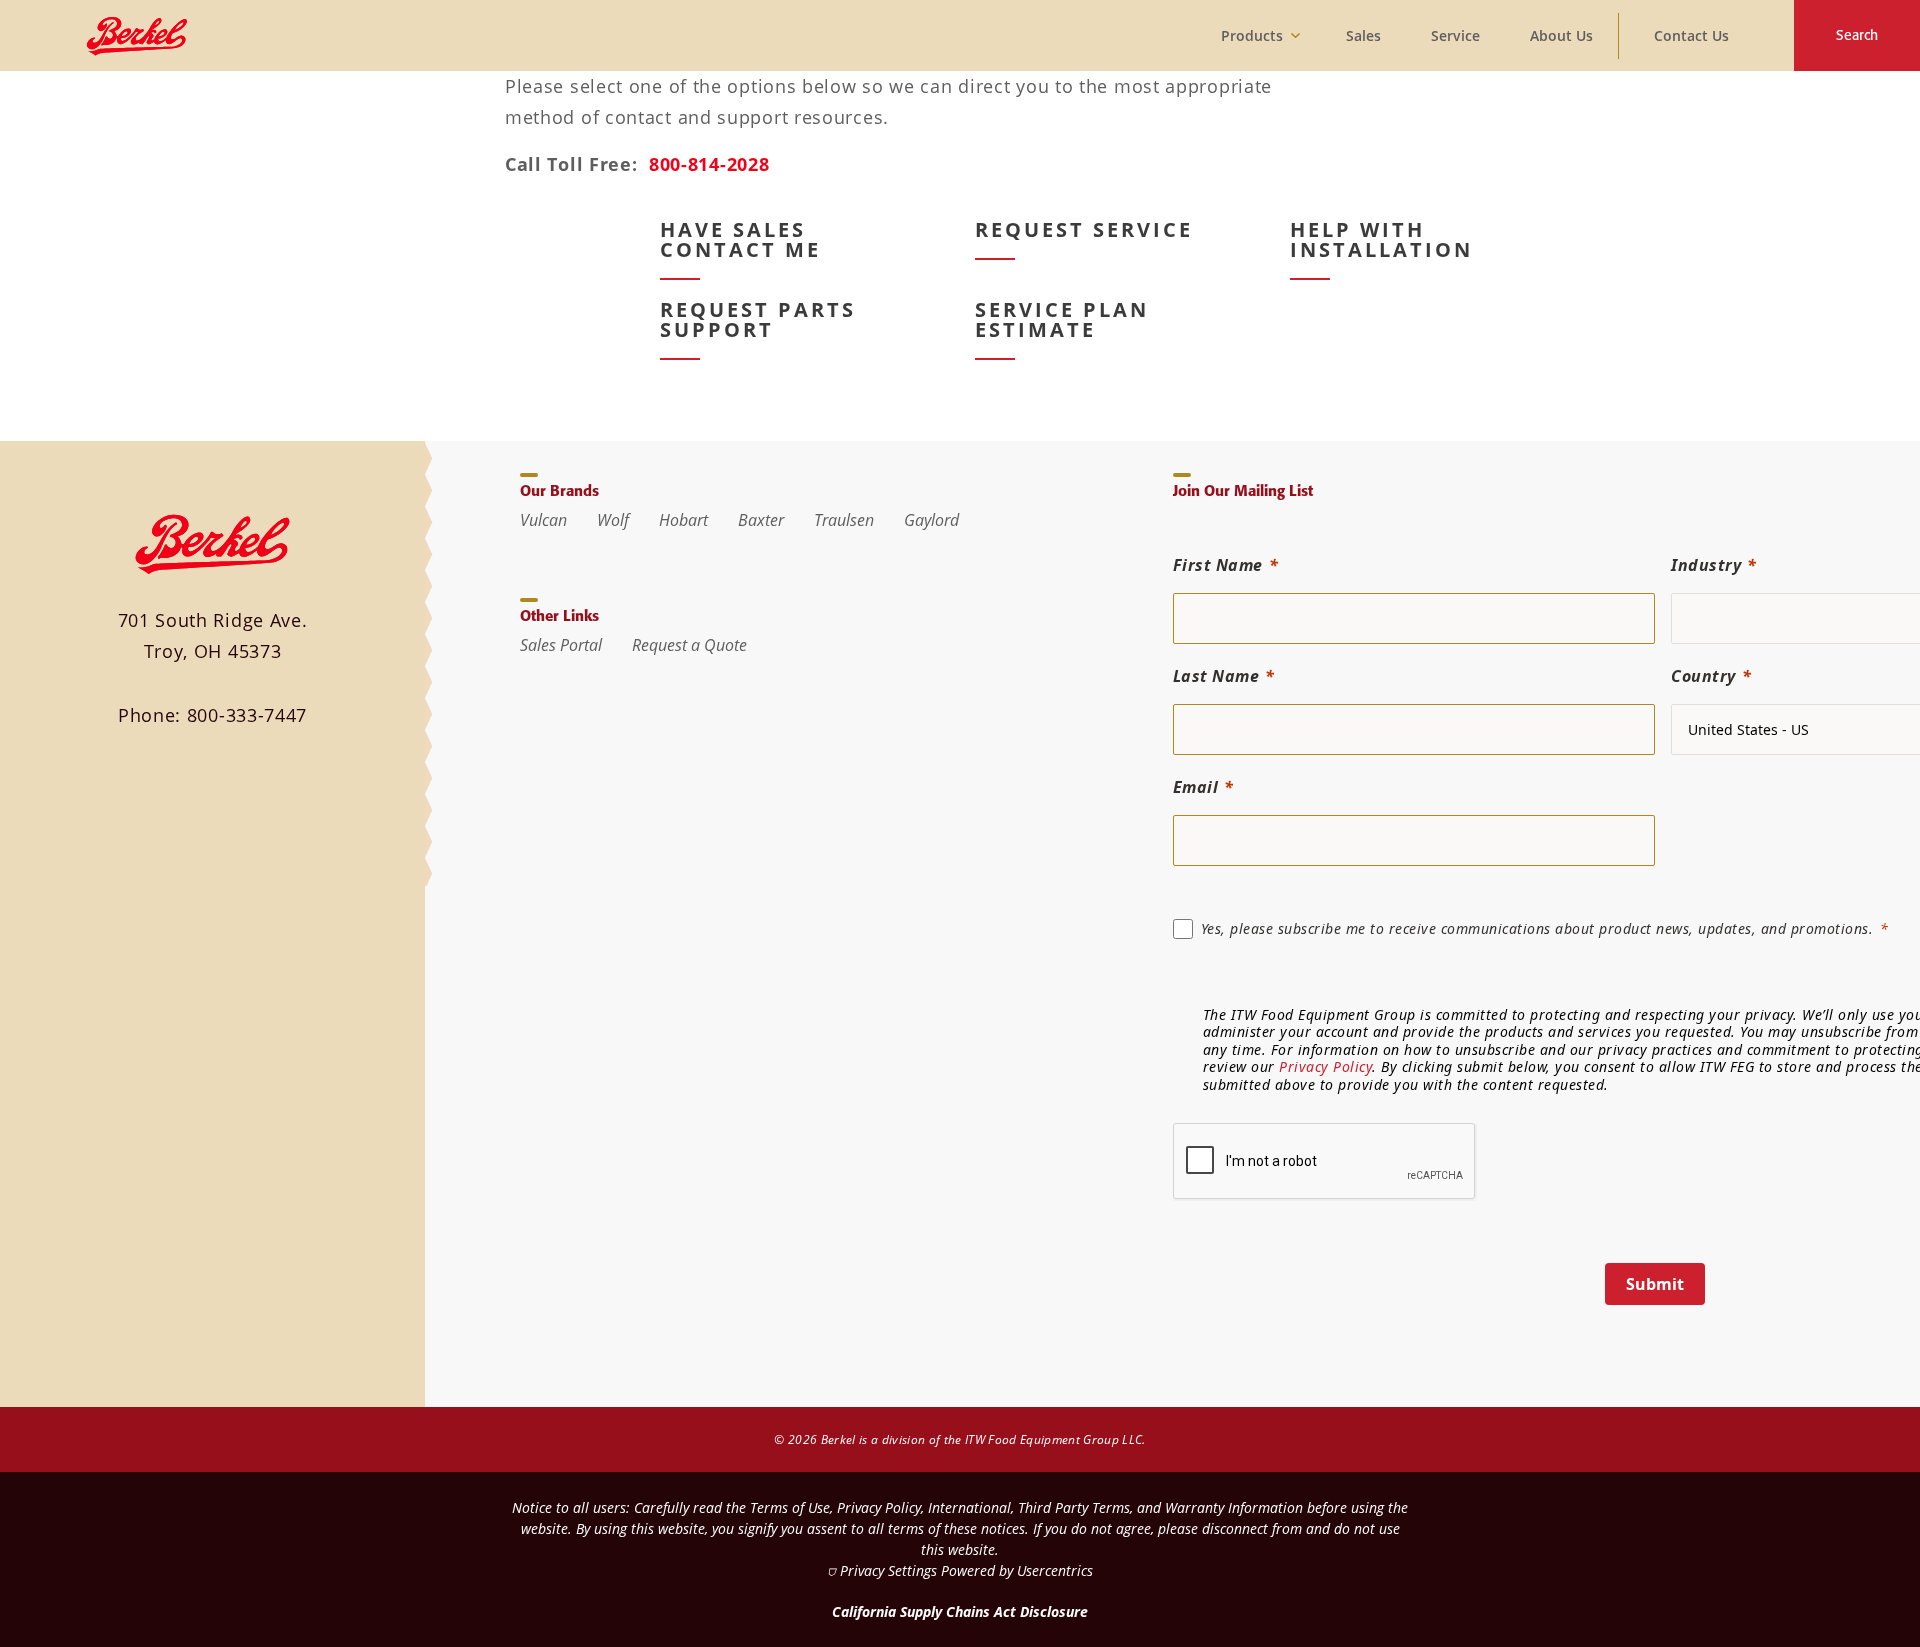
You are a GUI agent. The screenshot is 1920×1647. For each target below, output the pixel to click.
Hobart (683, 520)
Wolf (613, 520)
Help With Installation (1381, 240)
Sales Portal (561, 645)
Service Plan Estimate (1062, 320)
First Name (1218, 565)
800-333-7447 (247, 715)
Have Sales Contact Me (740, 240)
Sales (1363, 35)
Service (1455, 35)
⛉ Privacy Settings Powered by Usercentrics (960, 1570)
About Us (1561, 35)
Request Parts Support (758, 320)
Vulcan (543, 520)
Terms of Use (790, 1507)
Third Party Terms (1074, 1507)
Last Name (1216, 676)
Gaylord (931, 520)
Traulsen (844, 520)
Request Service (1084, 230)
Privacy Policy (1325, 1066)
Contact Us (1691, 35)
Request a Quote (689, 645)
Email (1196, 787)
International (969, 1507)
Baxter (761, 520)
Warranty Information (1234, 1507)
